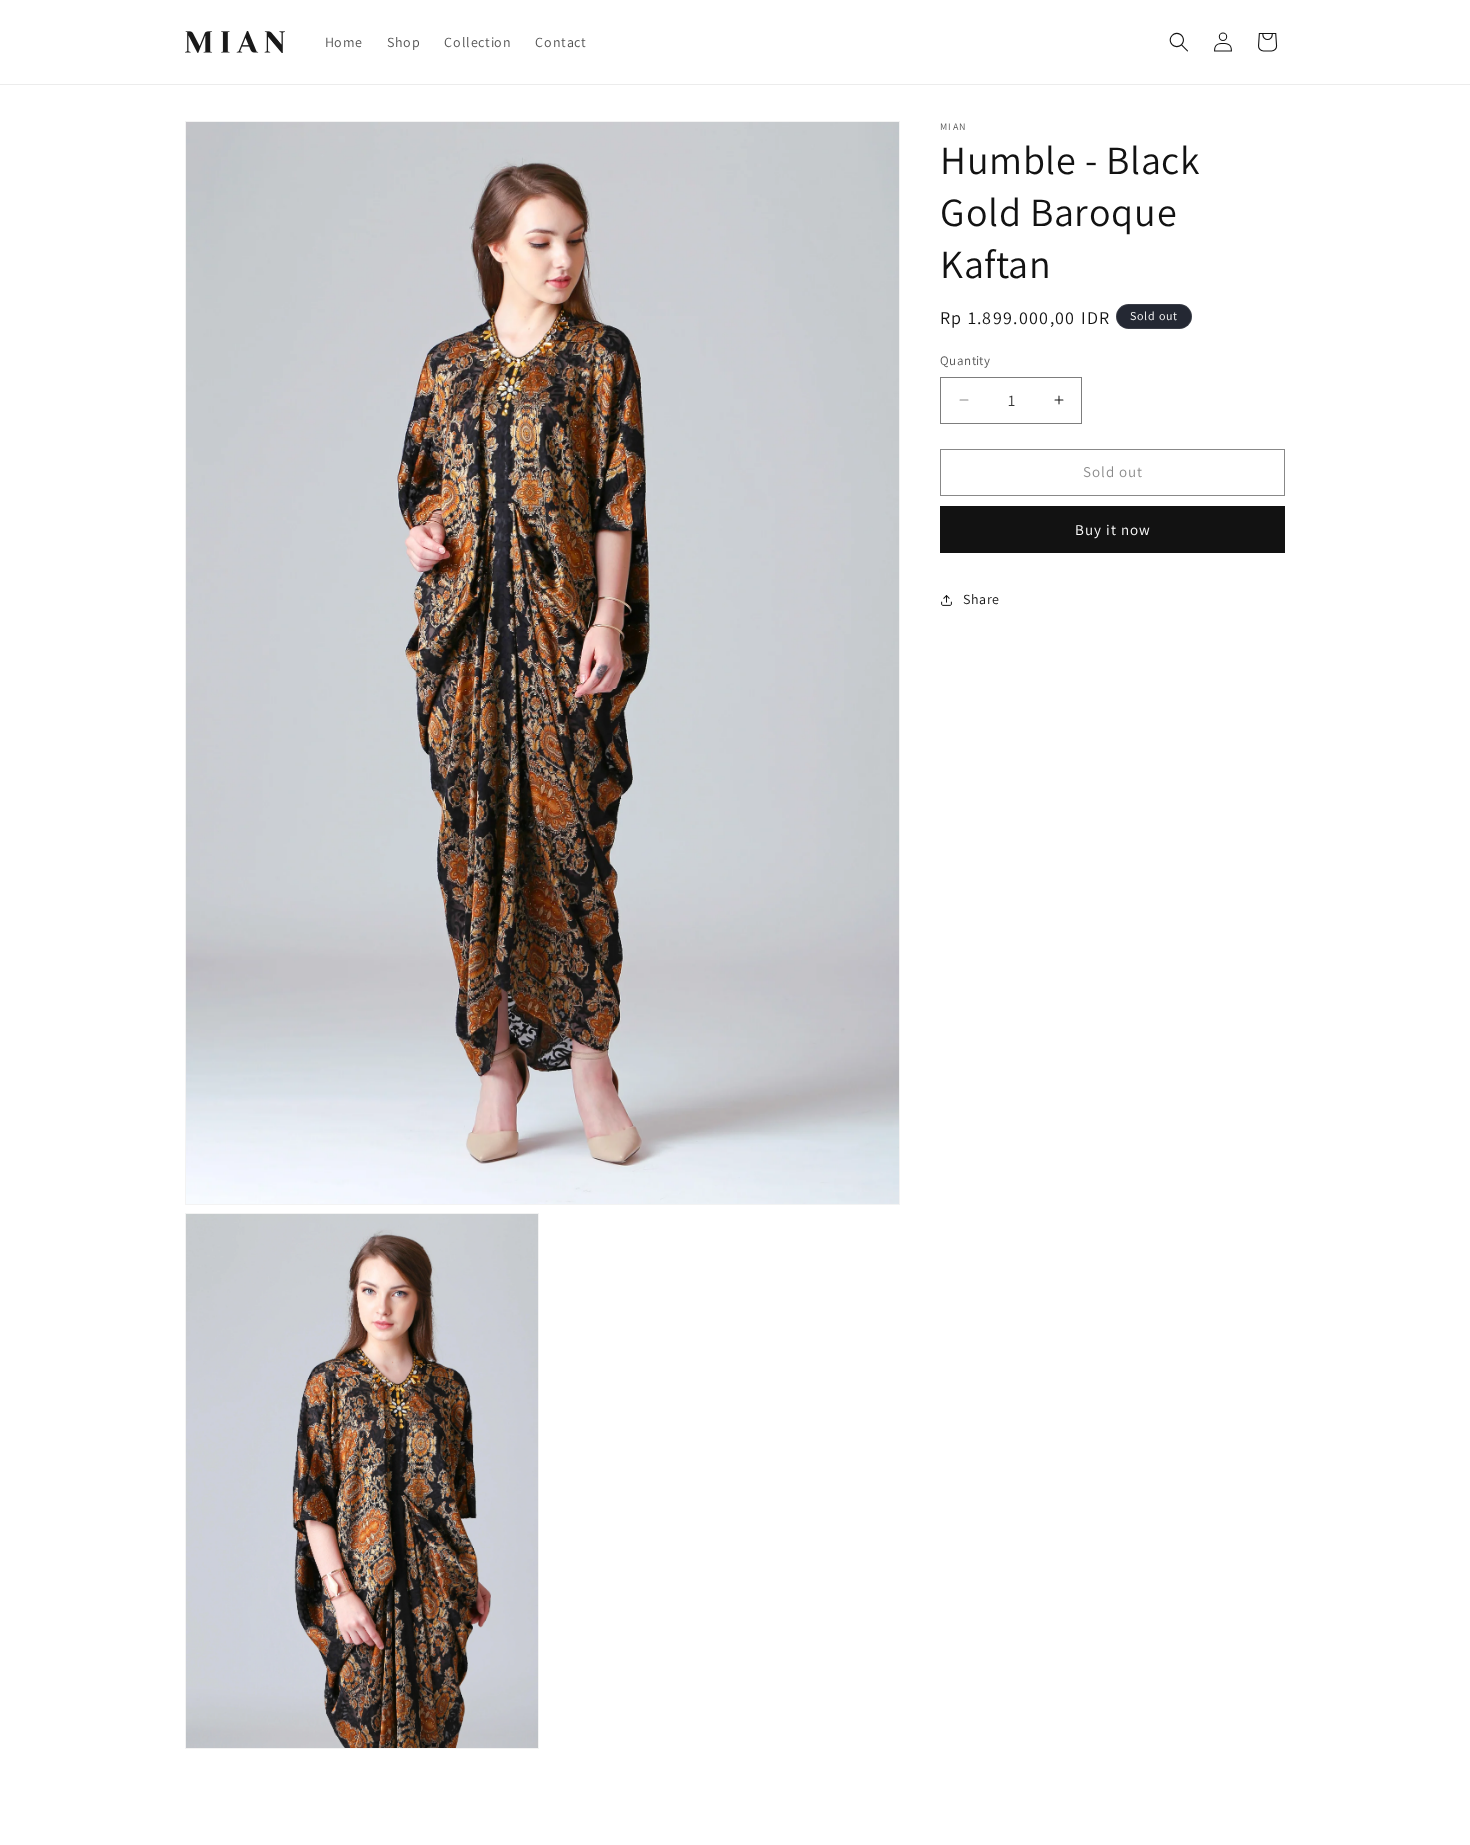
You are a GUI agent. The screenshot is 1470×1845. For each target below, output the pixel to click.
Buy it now (1113, 529)
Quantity (965, 360)
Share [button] (981, 599)
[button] (1179, 42)
